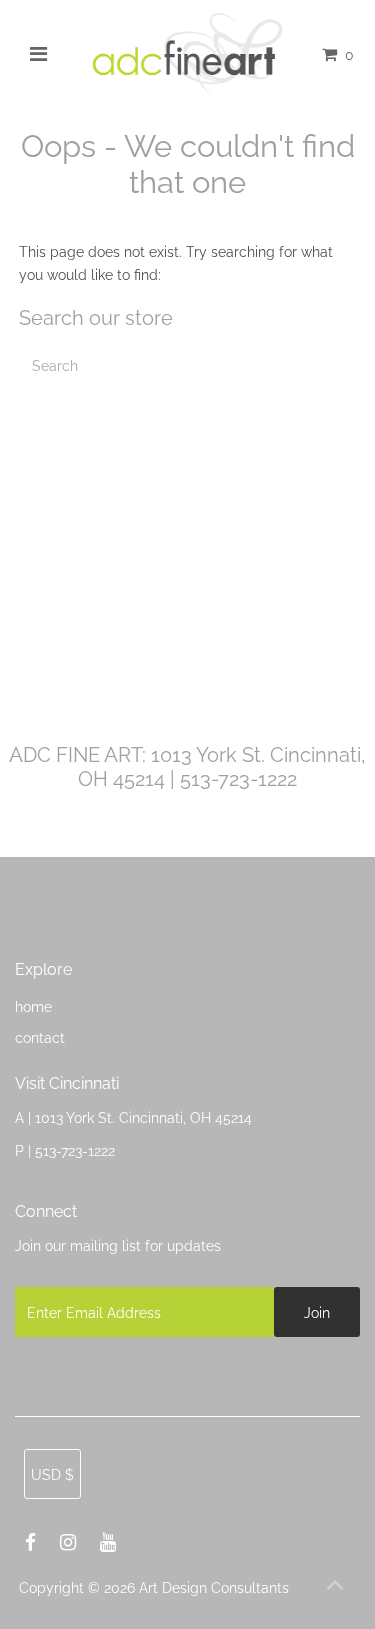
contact (40, 1037)
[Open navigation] (37, 54)
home (33, 1006)
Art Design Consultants (214, 1587)
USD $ (52, 1474)
